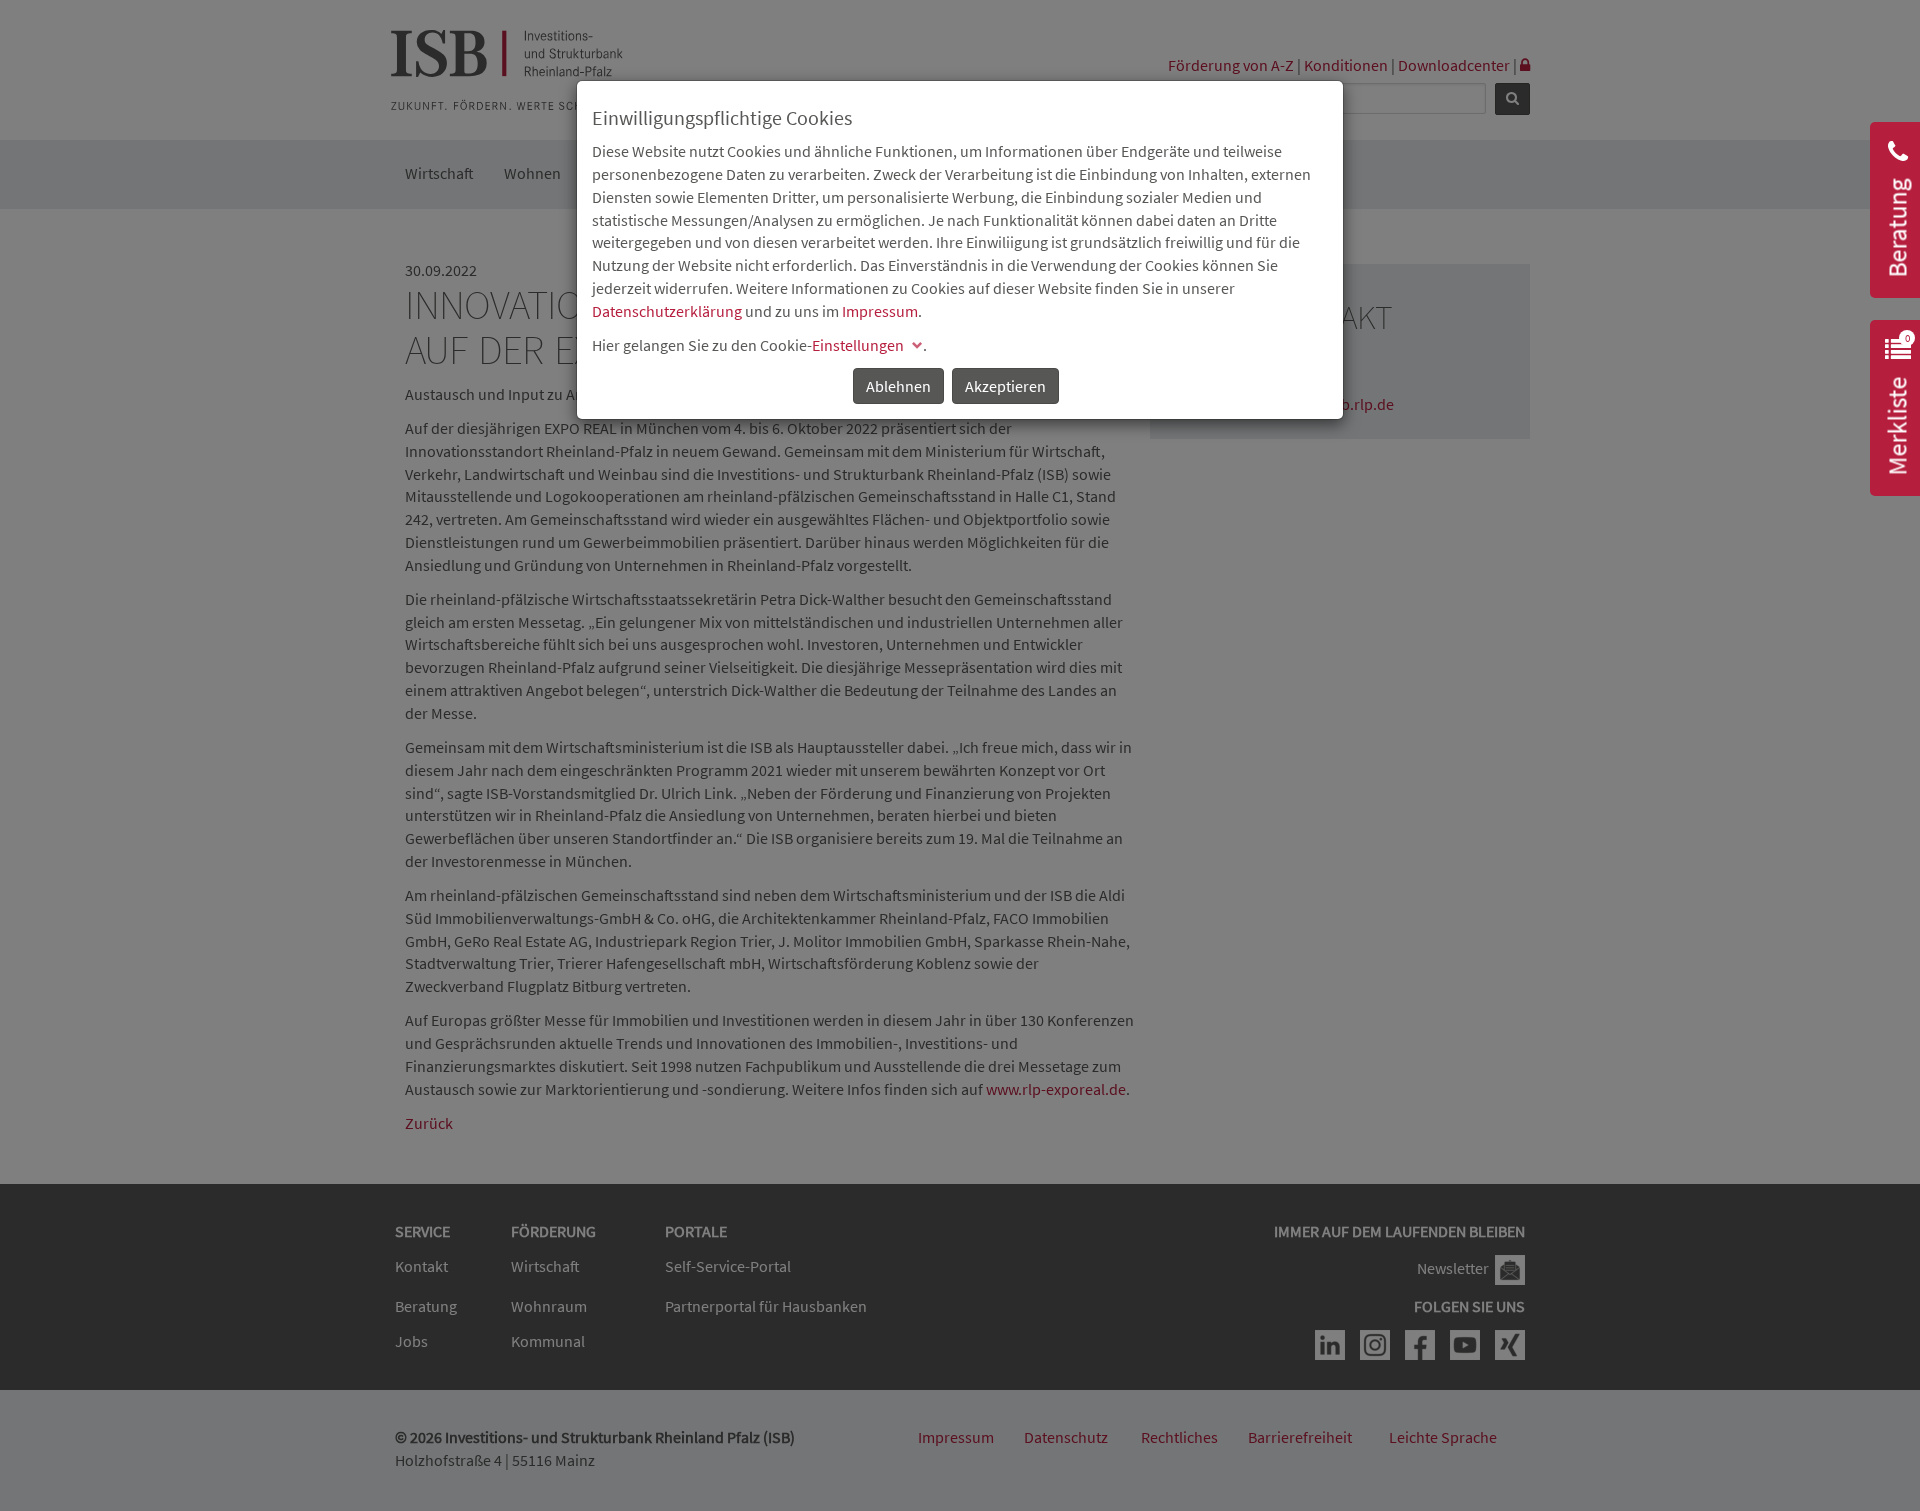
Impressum (880, 311)
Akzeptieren (1005, 386)
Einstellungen (858, 345)
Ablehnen (898, 386)
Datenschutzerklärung (667, 311)
